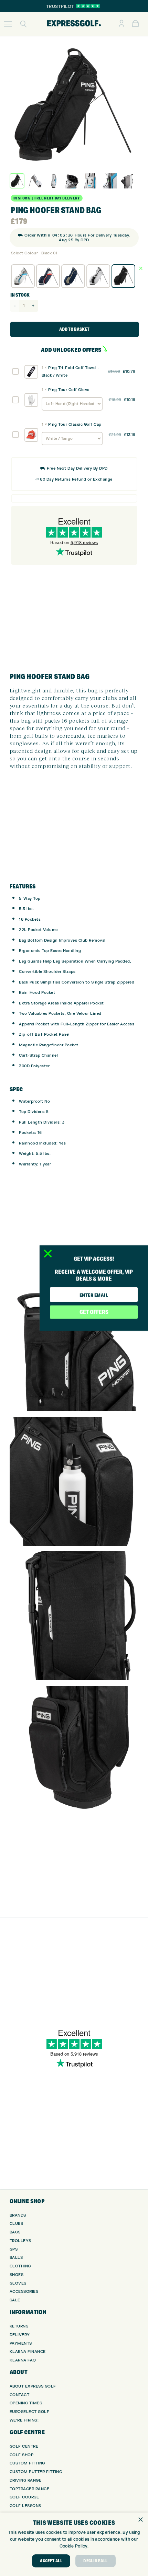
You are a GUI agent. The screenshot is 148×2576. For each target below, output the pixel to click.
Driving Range (26, 2480)
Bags (15, 2232)
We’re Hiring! (24, 2420)
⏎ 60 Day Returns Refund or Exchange (74, 479)
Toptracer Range (30, 2489)
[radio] (23, 276)
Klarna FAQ (23, 2360)
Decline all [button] (95, 2561)
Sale (15, 2300)
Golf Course (24, 2497)
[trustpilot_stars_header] (88, 6)
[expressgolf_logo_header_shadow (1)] (74, 24)
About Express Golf (33, 2386)
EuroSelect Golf (30, 2412)
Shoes (17, 2275)
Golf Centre (24, 2446)
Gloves (18, 2283)
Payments (21, 2343)
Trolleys (20, 2241)
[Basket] (135, 24)
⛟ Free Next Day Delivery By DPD (74, 468)
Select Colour (25, 253)
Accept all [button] (51, 2561)
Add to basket (74, 329)
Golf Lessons (25, 2506)
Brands (18, 2215)
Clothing (20, 2266)
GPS (14, 2249)
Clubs (17, 2224)
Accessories (24, 2292)
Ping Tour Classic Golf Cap (75, 424)
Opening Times (26, 2403)
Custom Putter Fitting (36, 2472)
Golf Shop (22, 2455)
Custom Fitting (27, 2463)
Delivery (20, 2335)
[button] (8, 24)
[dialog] (74, 2544)
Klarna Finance (28, 2352)
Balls (16, 2258)
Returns (19, 2326)
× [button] (140, 2520)
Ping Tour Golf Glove (69, 390)
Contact (20, 2395)
